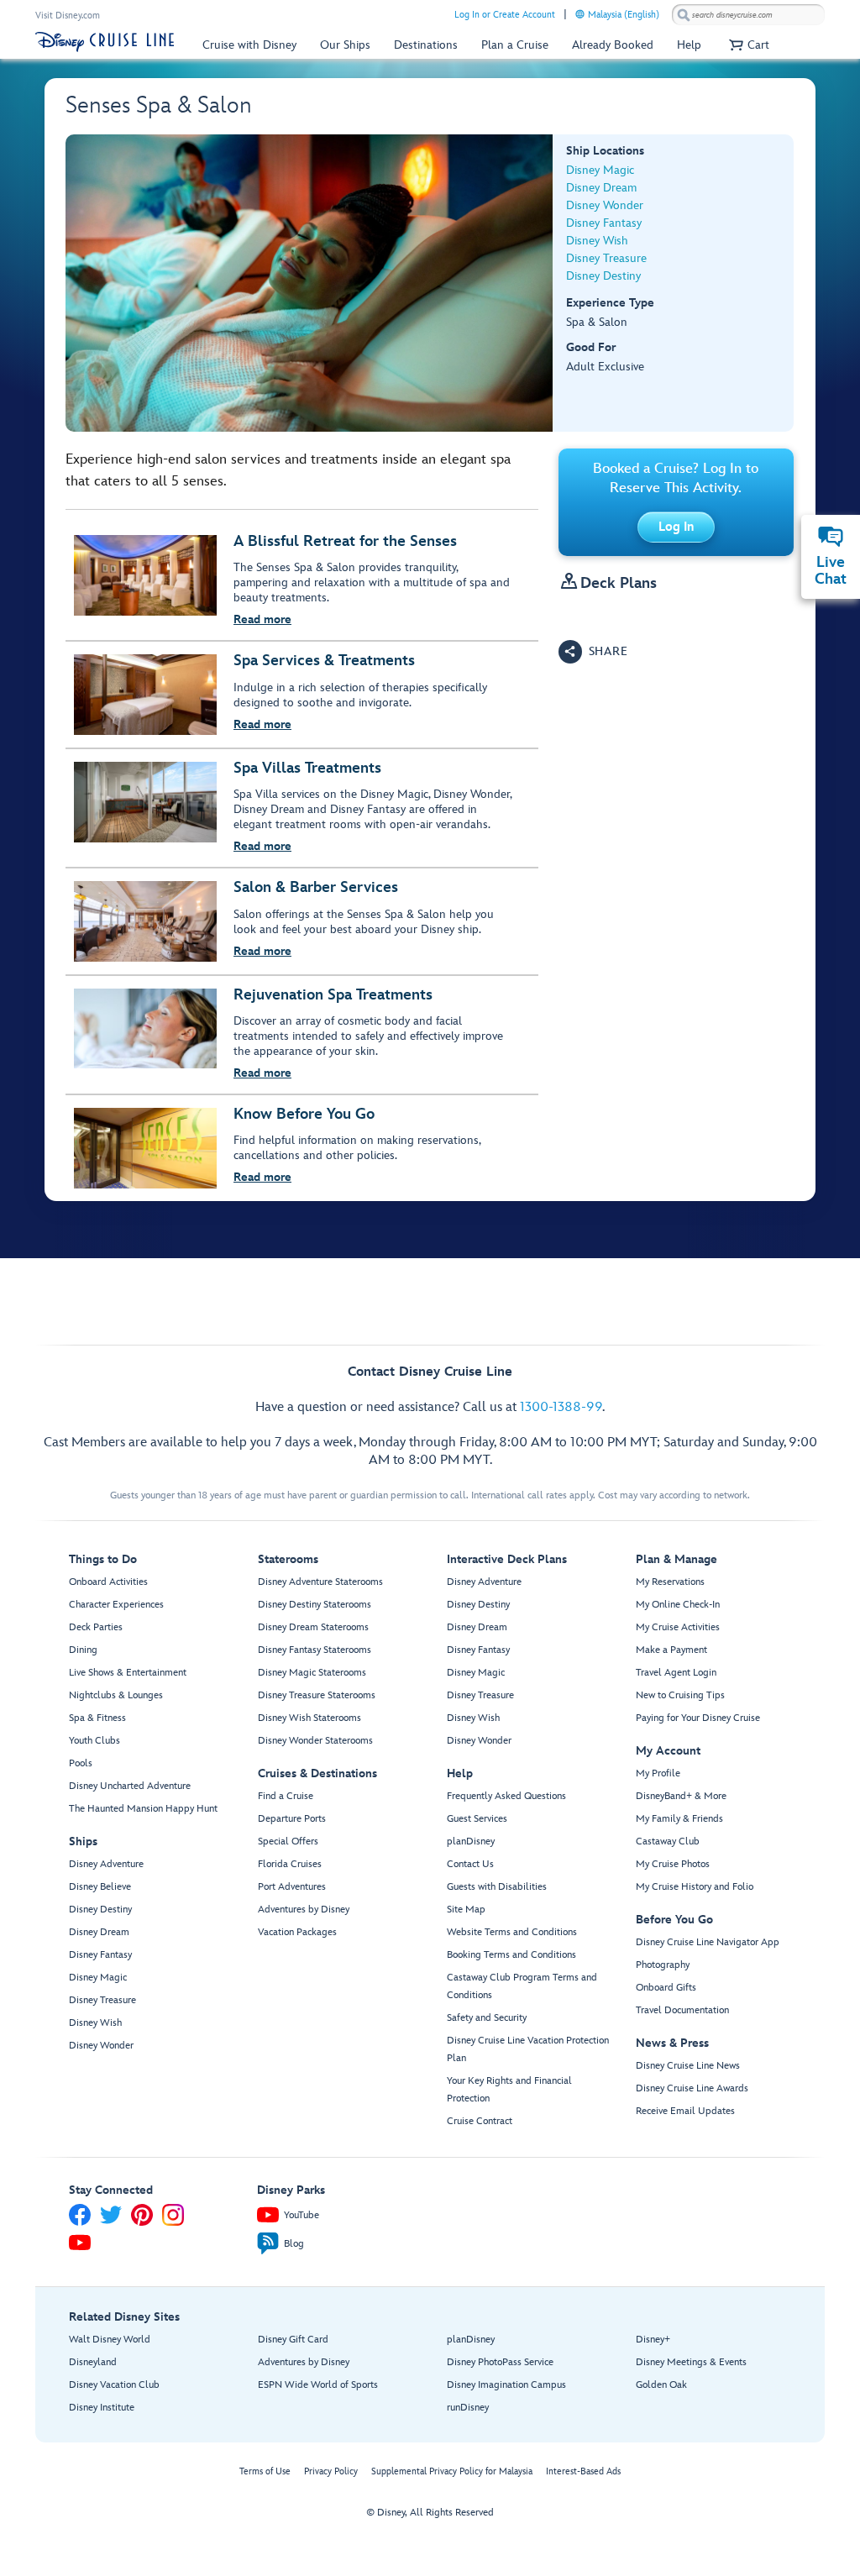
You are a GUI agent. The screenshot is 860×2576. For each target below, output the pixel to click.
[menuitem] (580, 14)
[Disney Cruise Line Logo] (105, 42)
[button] (747, 45)
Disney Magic (600, 170)
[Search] (684, 15)
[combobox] (748, 15)
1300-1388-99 (561, 1407)
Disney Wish (597, 241)
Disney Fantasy (604, 223)
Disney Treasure (606, 258)
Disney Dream (601, 188)
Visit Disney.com (68, 16)
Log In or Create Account (505, 15)
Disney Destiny (603, 276)
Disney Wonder (605, 205)
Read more (262, 619)
